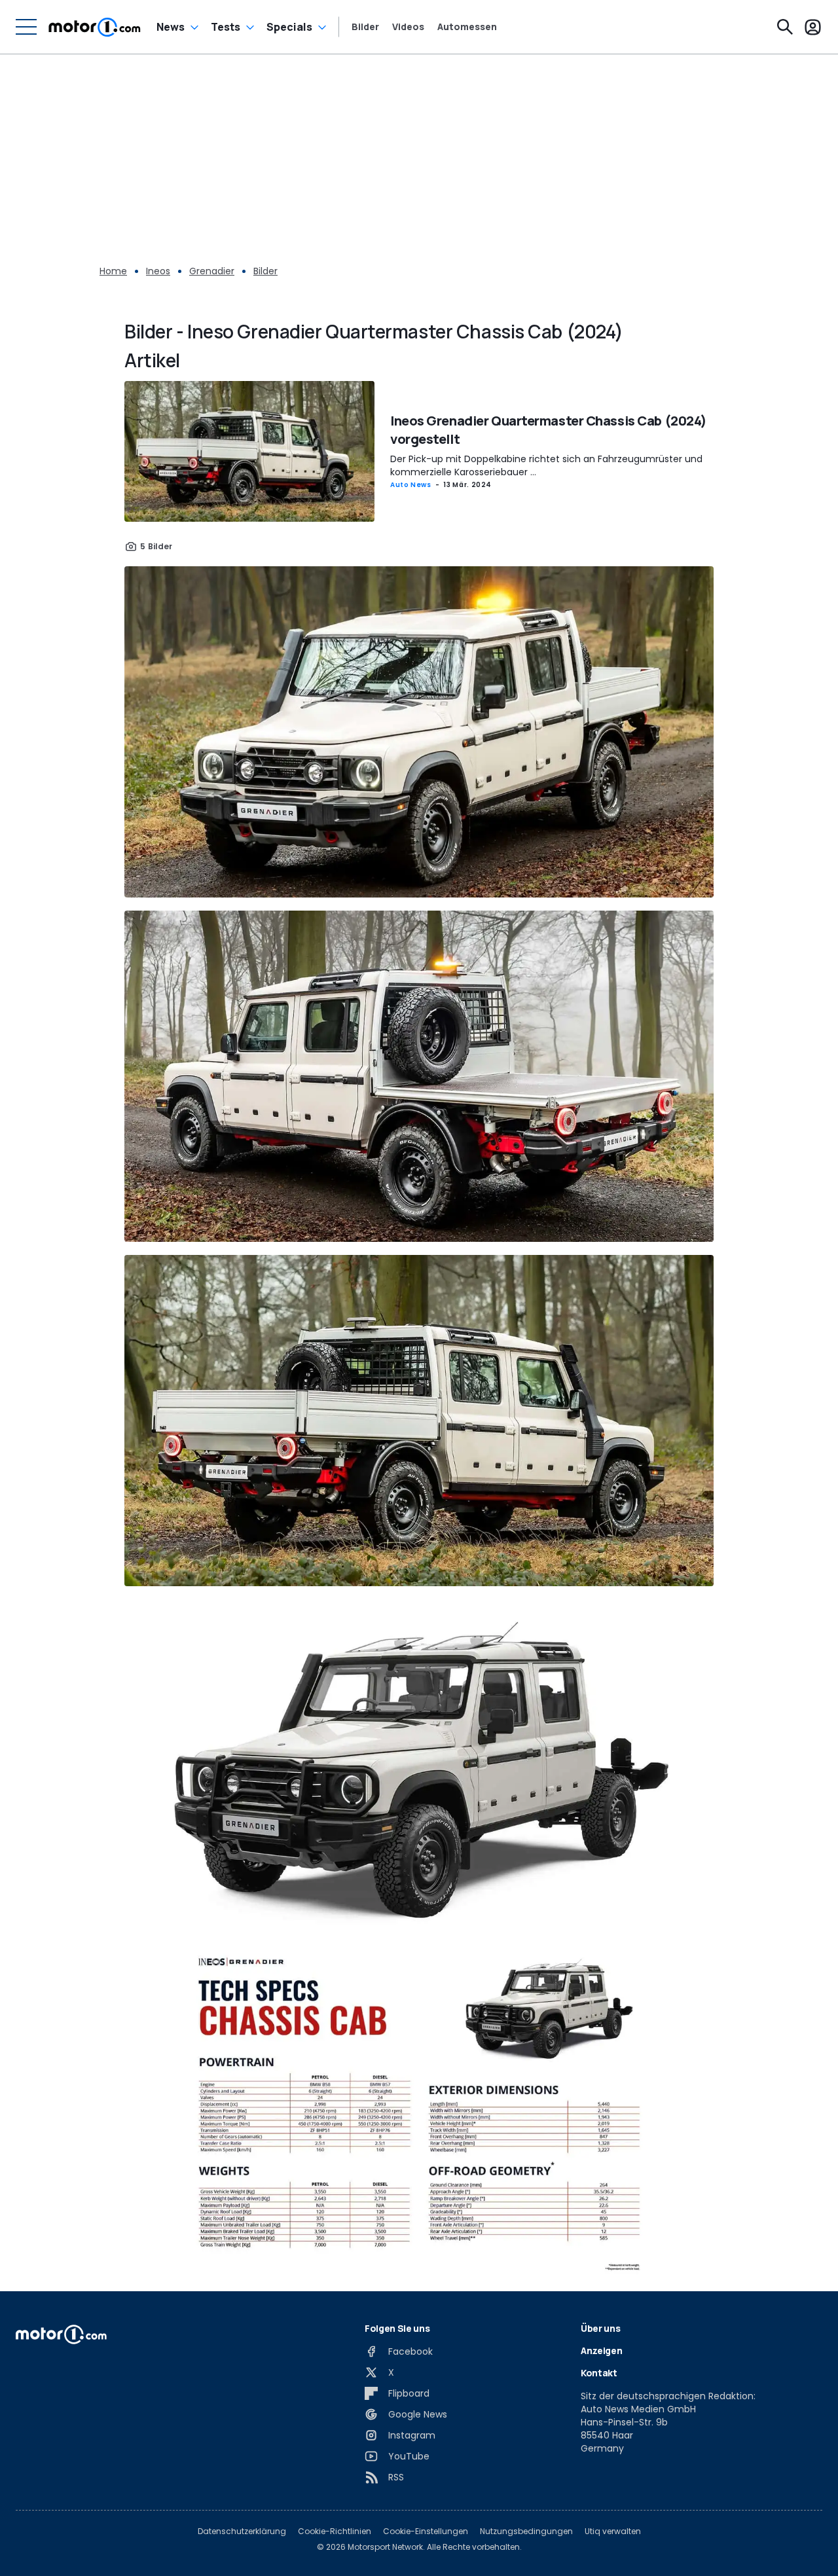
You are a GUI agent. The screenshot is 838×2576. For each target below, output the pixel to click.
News (171, 27)
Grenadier (212, 271)
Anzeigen (601, 2350)
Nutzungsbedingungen (526, 2531)
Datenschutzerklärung (242, 2531)
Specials (289, 27)
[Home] (95, 27)
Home (113, 271)
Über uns (600, 2328)
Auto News (411, 485)
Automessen (467, 27)
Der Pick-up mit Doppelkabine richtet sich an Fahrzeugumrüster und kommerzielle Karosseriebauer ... (546, 465)
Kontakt (599, 2373)
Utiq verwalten (613, 2531)
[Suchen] (785, 27)
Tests (226, 27)
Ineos (158, 271)
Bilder (365, 27)
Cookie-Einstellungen (426, 2531)
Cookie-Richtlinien (335, 2531)
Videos (408, 27)
